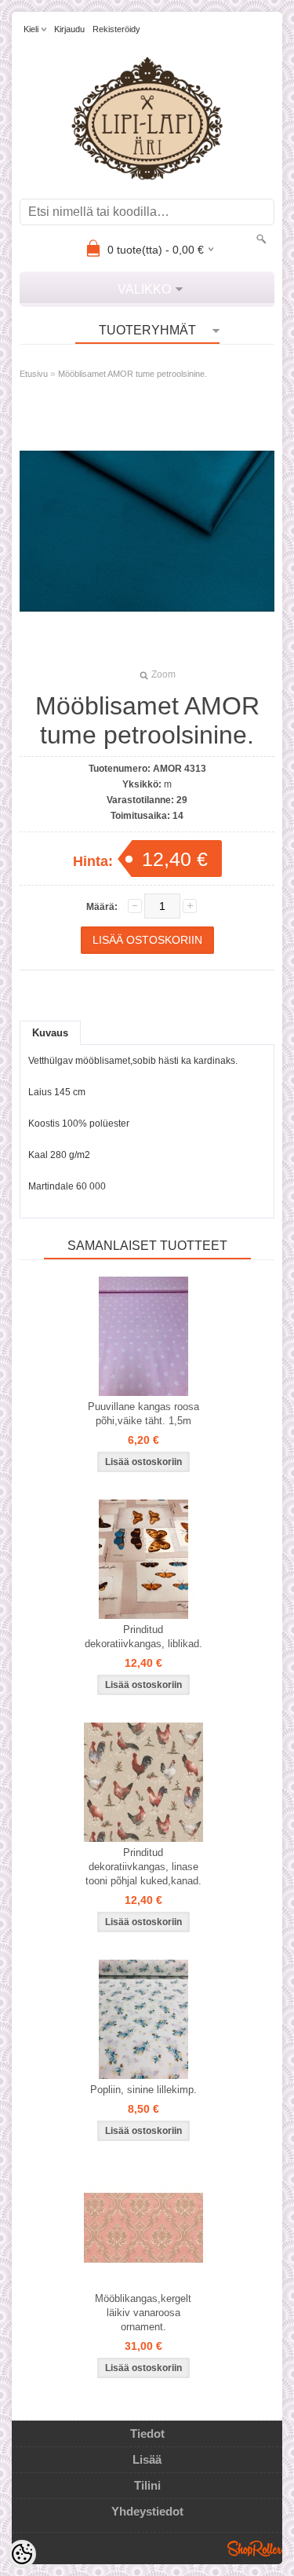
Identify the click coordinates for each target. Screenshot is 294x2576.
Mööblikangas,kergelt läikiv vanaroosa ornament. (143, 2313)
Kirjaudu (69, 29)
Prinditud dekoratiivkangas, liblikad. (143, 1637)
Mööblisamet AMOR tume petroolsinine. (132, 374)
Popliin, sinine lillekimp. (143, 2090)
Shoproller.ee (255, 2549)
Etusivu (34, 374)
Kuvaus (50, 1033)
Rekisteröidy (116, 29)
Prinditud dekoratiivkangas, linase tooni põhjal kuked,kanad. (143, 1867)
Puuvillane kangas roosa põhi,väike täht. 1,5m (143, 1414)
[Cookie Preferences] (22, 2554)
